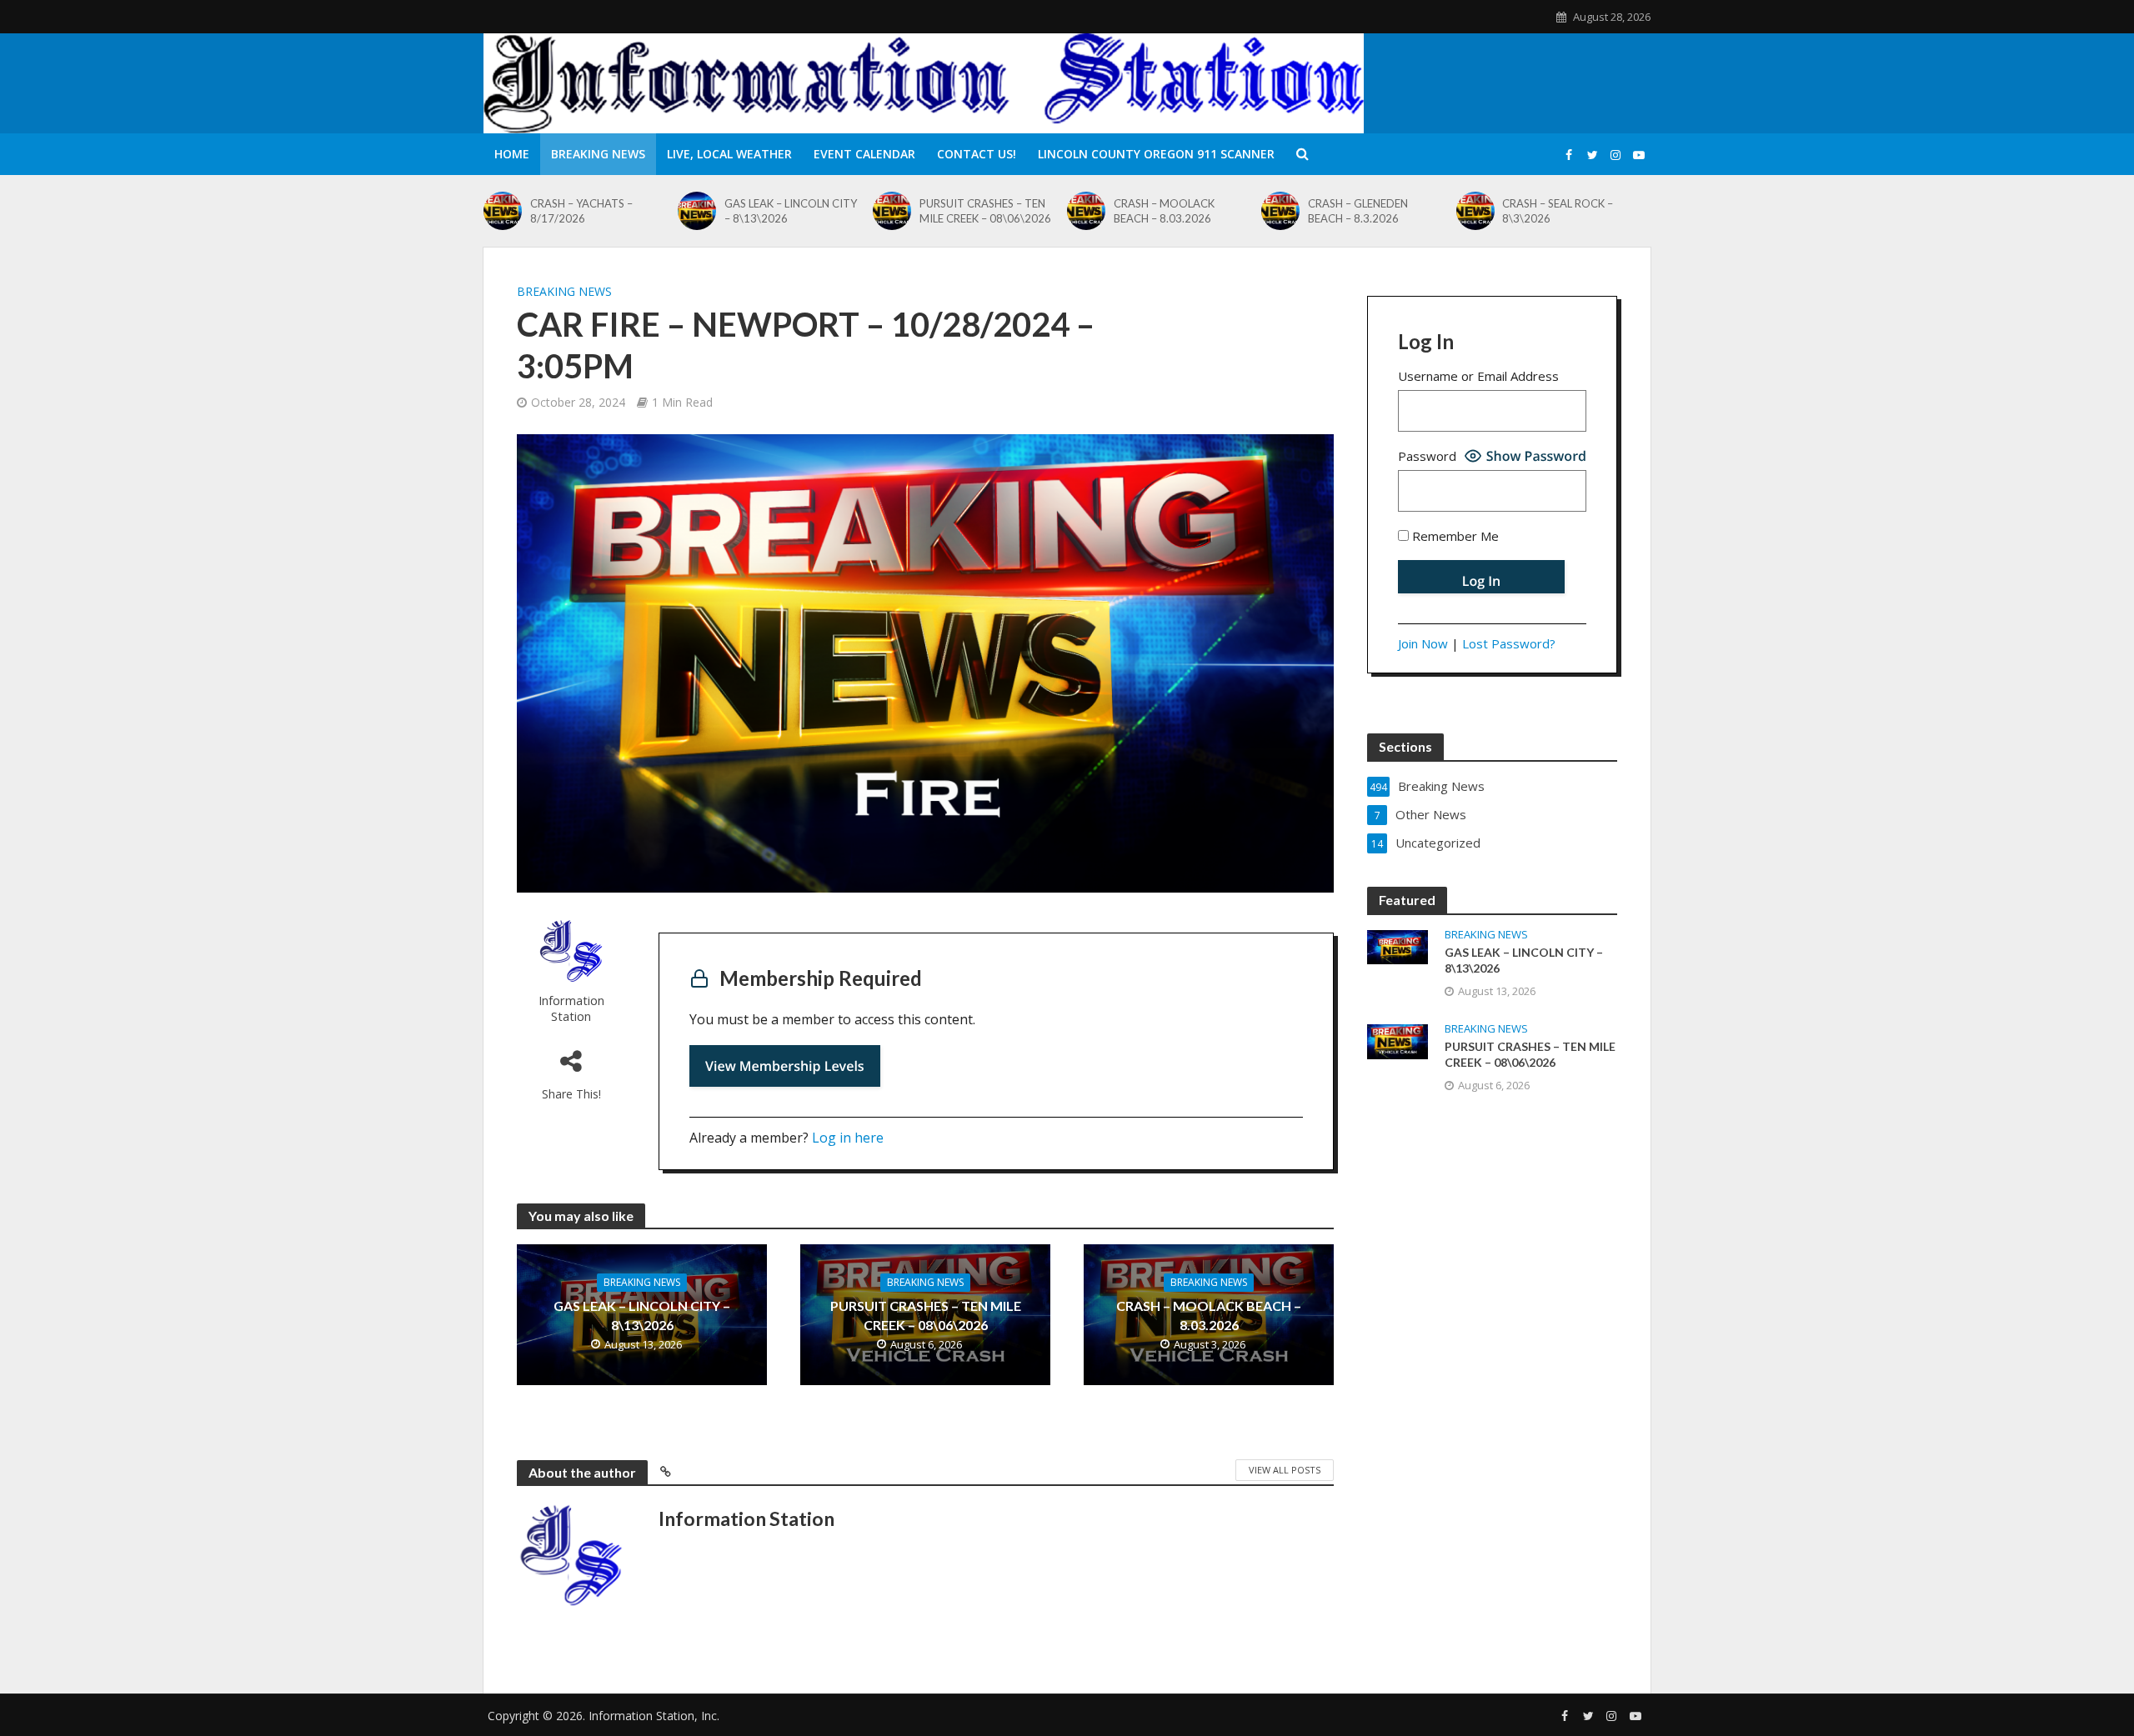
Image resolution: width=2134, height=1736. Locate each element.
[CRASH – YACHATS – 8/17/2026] (503, 211)
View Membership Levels (785, 1066)
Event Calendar (864, 154)
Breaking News (598, 154)
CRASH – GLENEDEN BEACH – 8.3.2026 (1358, 211)
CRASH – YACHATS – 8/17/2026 (581, 211)
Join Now (1423, 643)
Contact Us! (977, 154)
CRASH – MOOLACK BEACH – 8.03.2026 (1164, 211)
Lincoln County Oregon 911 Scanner (1156, 154)
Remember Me (1454, 536)
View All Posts (1285, 1470)
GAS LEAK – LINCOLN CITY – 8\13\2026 (791, 211)
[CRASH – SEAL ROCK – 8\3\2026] (1475, 211)
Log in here (848, 1138)
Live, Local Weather (729, 154)
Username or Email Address (1478, 376)
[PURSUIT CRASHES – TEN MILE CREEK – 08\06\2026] (892, 211)
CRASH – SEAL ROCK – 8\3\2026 (1558, 211)
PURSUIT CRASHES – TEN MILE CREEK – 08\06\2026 (985, 211)
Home (512, 154)
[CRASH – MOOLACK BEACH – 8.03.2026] (1086, 211)
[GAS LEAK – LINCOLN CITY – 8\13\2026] (697, 211)
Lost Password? (1509, 643)
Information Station (571, 1008)
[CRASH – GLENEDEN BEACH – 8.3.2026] (1280, 211)
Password (1427, 456)
